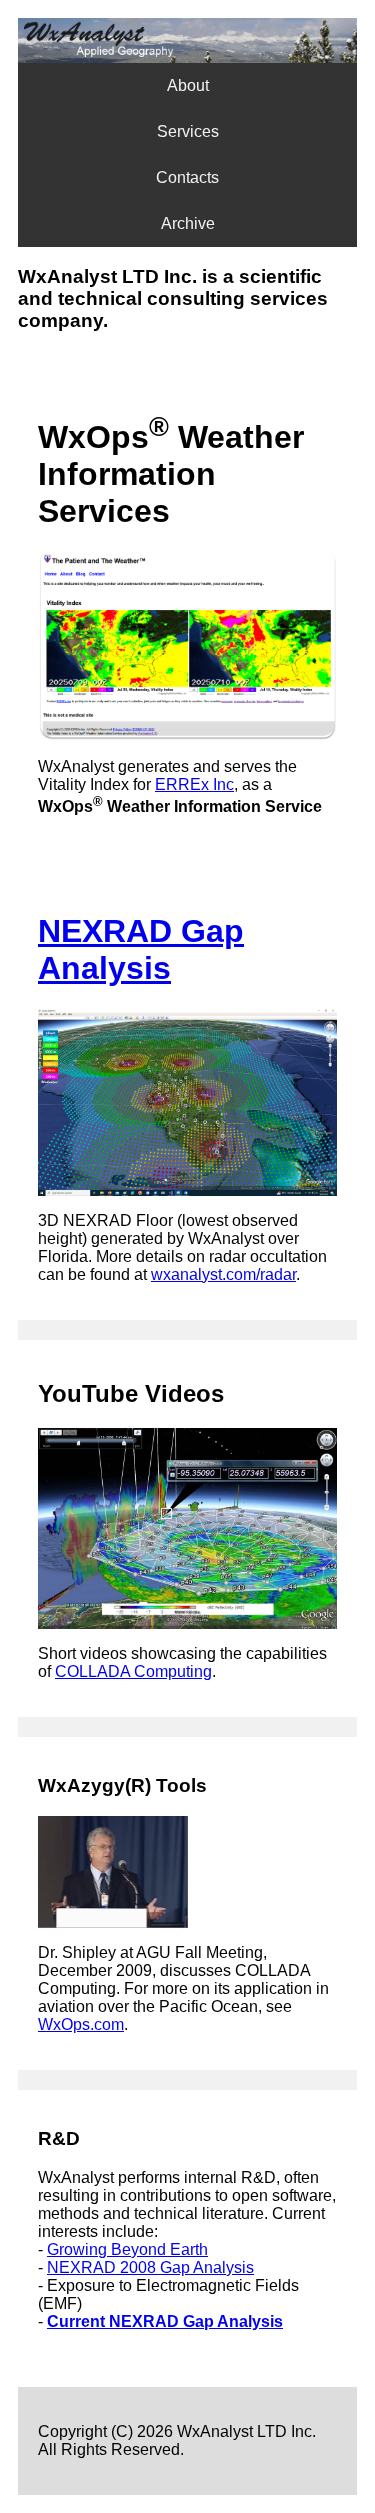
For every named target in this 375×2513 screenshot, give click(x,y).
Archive (188, 223)
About (188, 85)
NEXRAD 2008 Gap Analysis (150, 2267)
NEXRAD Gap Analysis (141, 949)
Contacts (187, 177)
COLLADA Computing (133, 1671)
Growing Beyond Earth (127, 2249)
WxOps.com (81, 2024)
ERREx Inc (194, 784)
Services (188, 131)
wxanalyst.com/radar (223, 1274)
